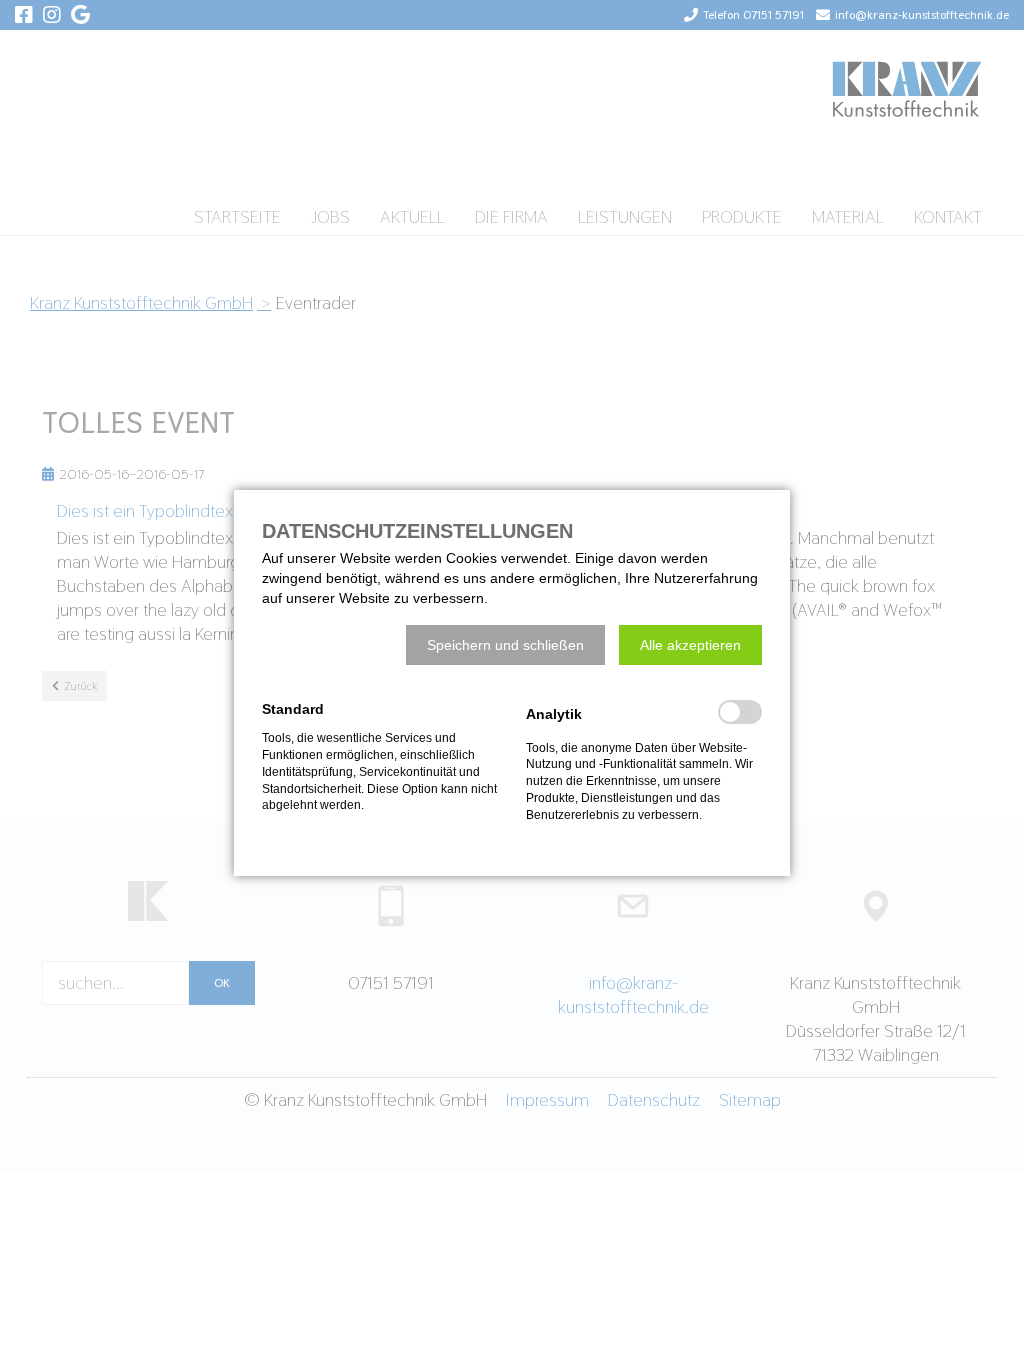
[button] (505, 645)
